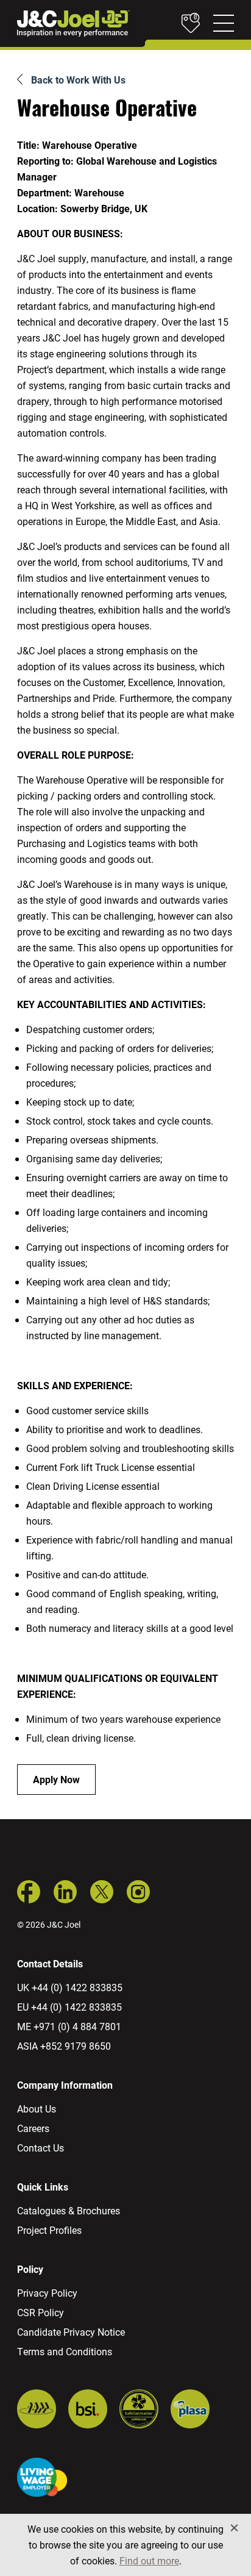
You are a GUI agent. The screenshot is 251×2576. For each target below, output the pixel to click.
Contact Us (41, 2148)
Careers (33, 2128)
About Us (37, 2109)
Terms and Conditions (65, 2351)
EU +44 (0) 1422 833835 (69, 2007)
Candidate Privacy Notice (71, 2332)
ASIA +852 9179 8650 (64, 2046)
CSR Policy (41, 2312)
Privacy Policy (47, 2293)
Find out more (149, 2560)
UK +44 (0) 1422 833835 (70, 1987)
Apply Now (56, 1779)
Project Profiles (49, 2230)
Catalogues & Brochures (69, 2210)
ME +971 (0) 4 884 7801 (69, 2026)
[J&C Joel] (73, 23)
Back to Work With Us (78, 80)
